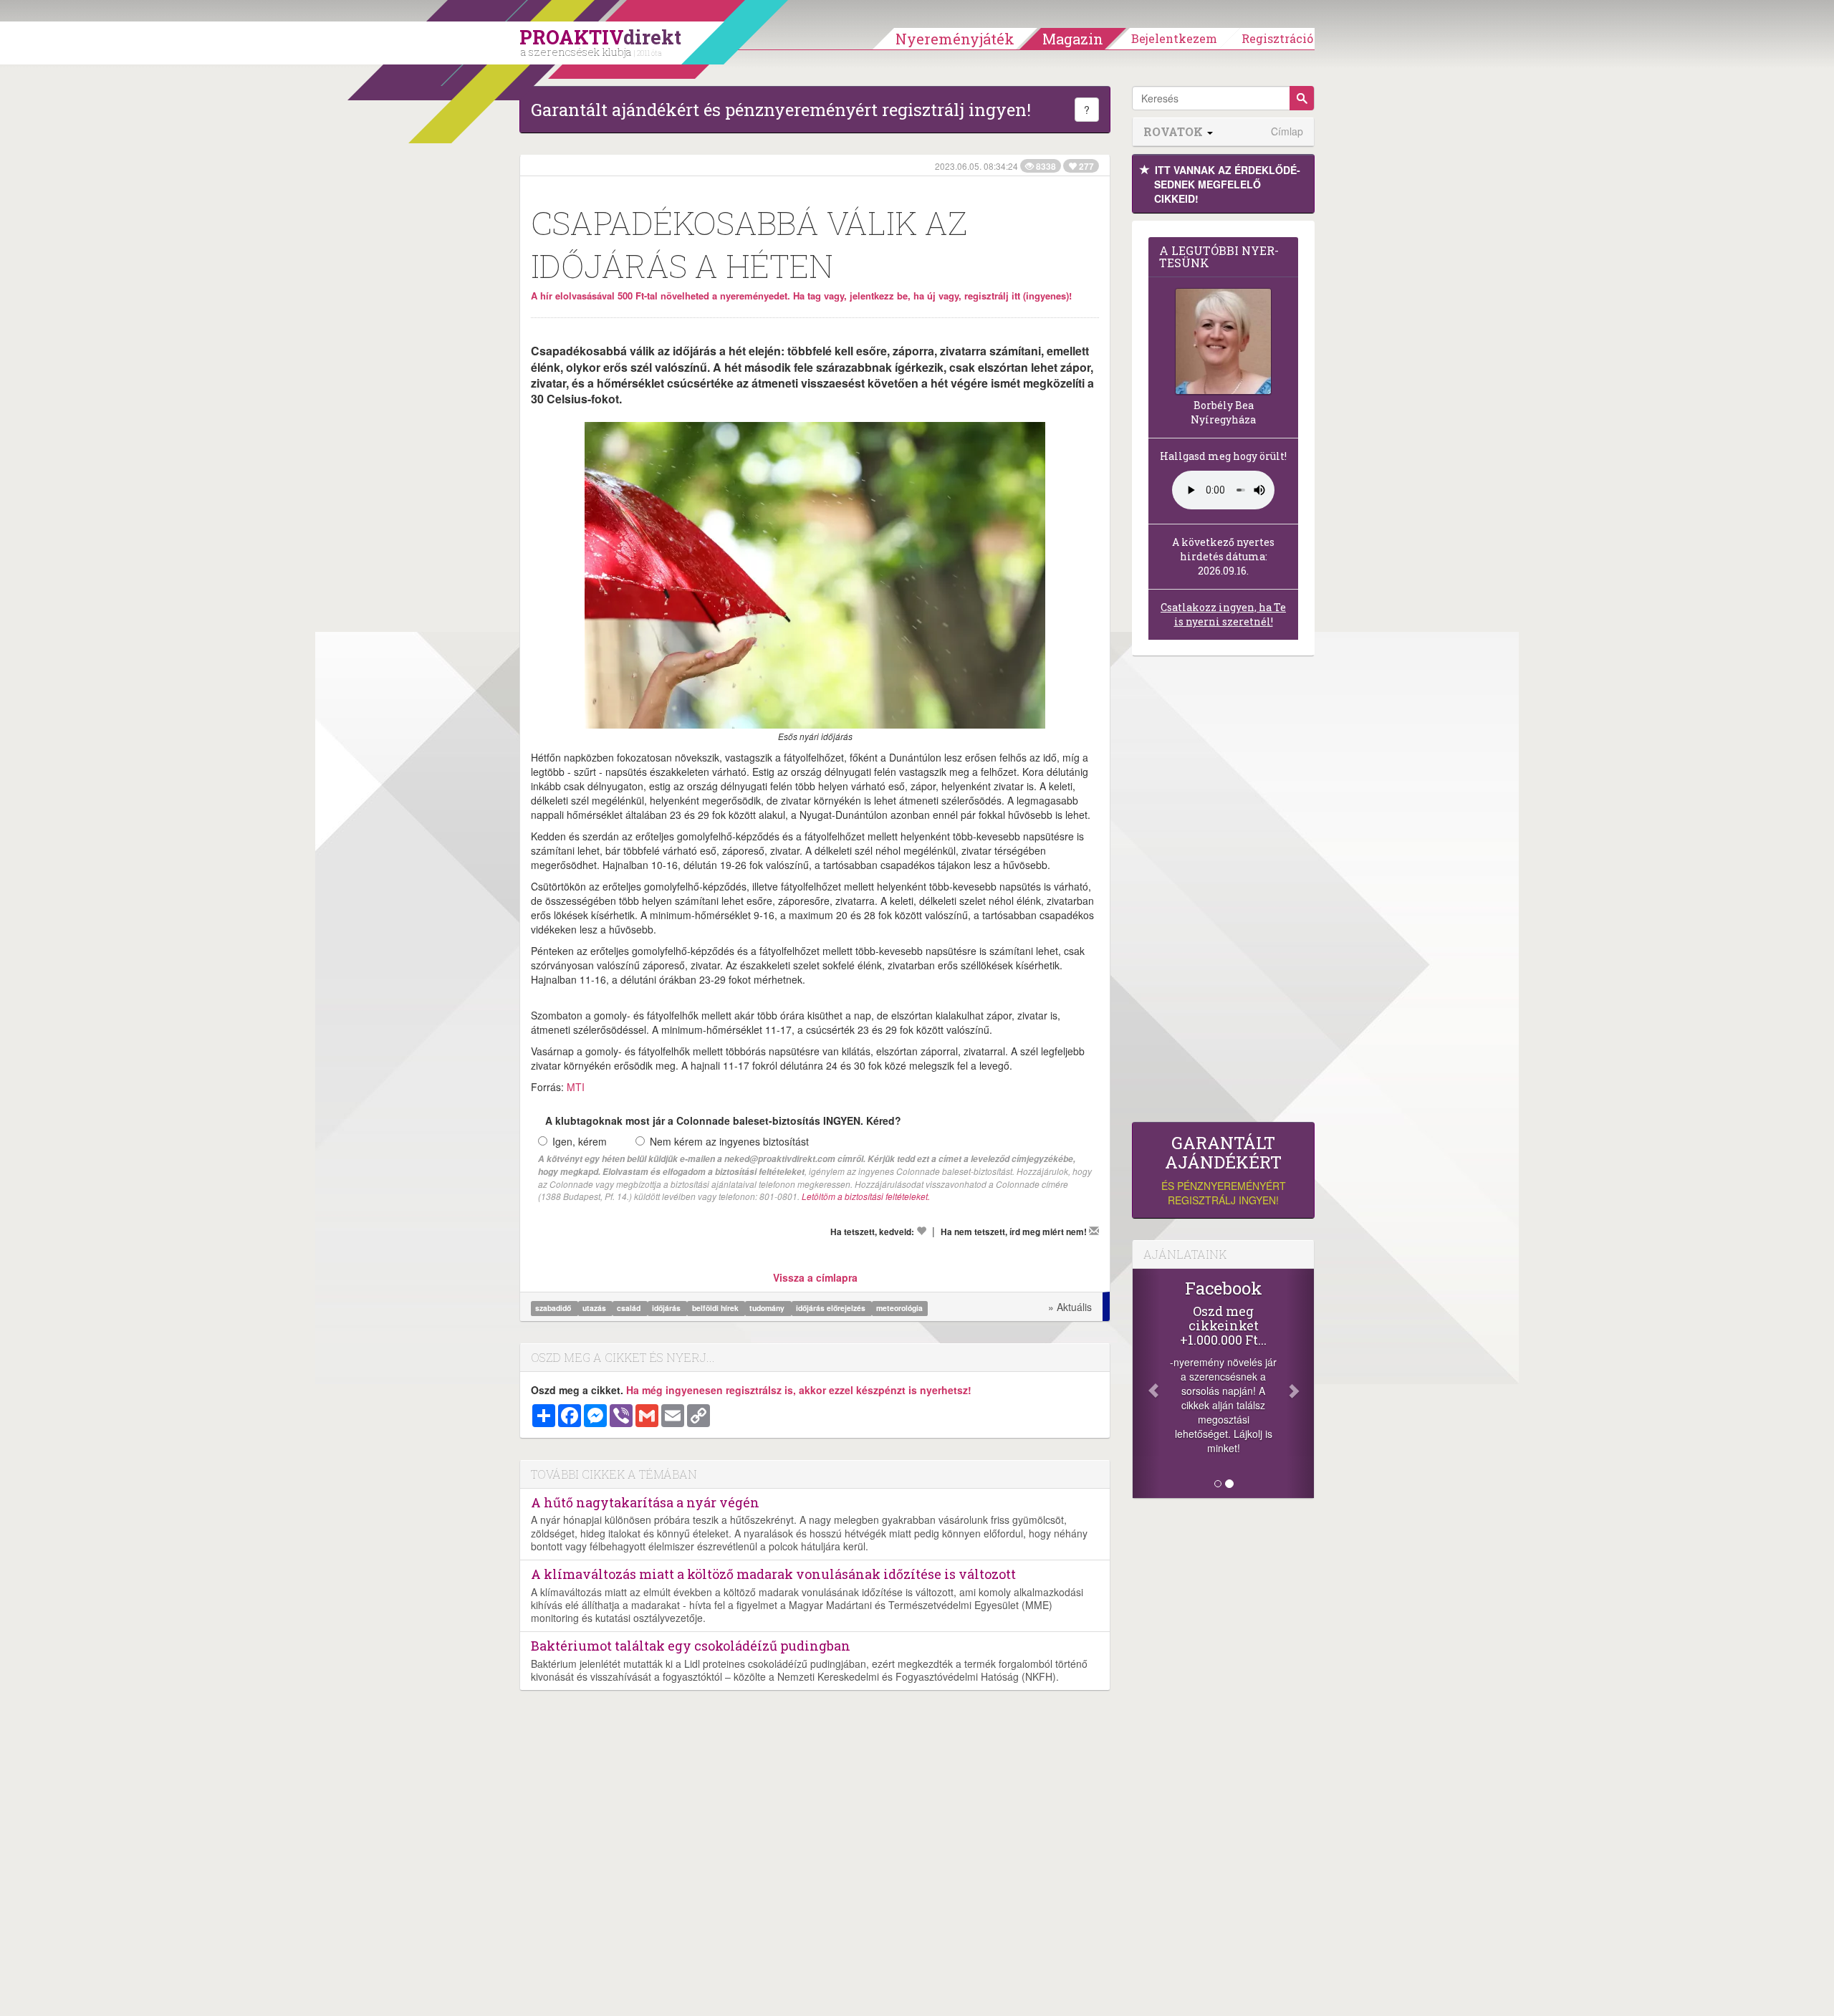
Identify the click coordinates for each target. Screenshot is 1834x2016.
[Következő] (1300, 1383)
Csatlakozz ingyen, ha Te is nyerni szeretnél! (1223, 614)
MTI (576, 1087)
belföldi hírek (716, 1308)
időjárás (667, 1308)
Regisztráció (1277, 38)
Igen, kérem (580, 1141)
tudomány (768, 1308)
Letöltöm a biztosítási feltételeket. (866, 1196)
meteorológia (899, 1308)
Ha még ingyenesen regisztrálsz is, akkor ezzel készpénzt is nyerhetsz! (799, 1390)
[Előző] (1146, 1383)
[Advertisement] (1223, 893)
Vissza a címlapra (815, 1277)
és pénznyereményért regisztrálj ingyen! (1224, 1170)
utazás (595, 1308)
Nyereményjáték (955, 39)
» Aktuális (1070, 1307)
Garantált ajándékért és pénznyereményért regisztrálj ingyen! (781, 110)
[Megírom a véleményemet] (1094, 1231)
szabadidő (554, 1308)
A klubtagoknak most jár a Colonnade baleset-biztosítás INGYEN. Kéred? (723, 1120)
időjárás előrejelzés (832, 1308)
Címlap (1287, 131)
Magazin (1073, 39)
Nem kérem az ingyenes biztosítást (729, 1141)
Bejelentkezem (1174, 38)
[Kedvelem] (921, 1231)
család (630, 1308)
